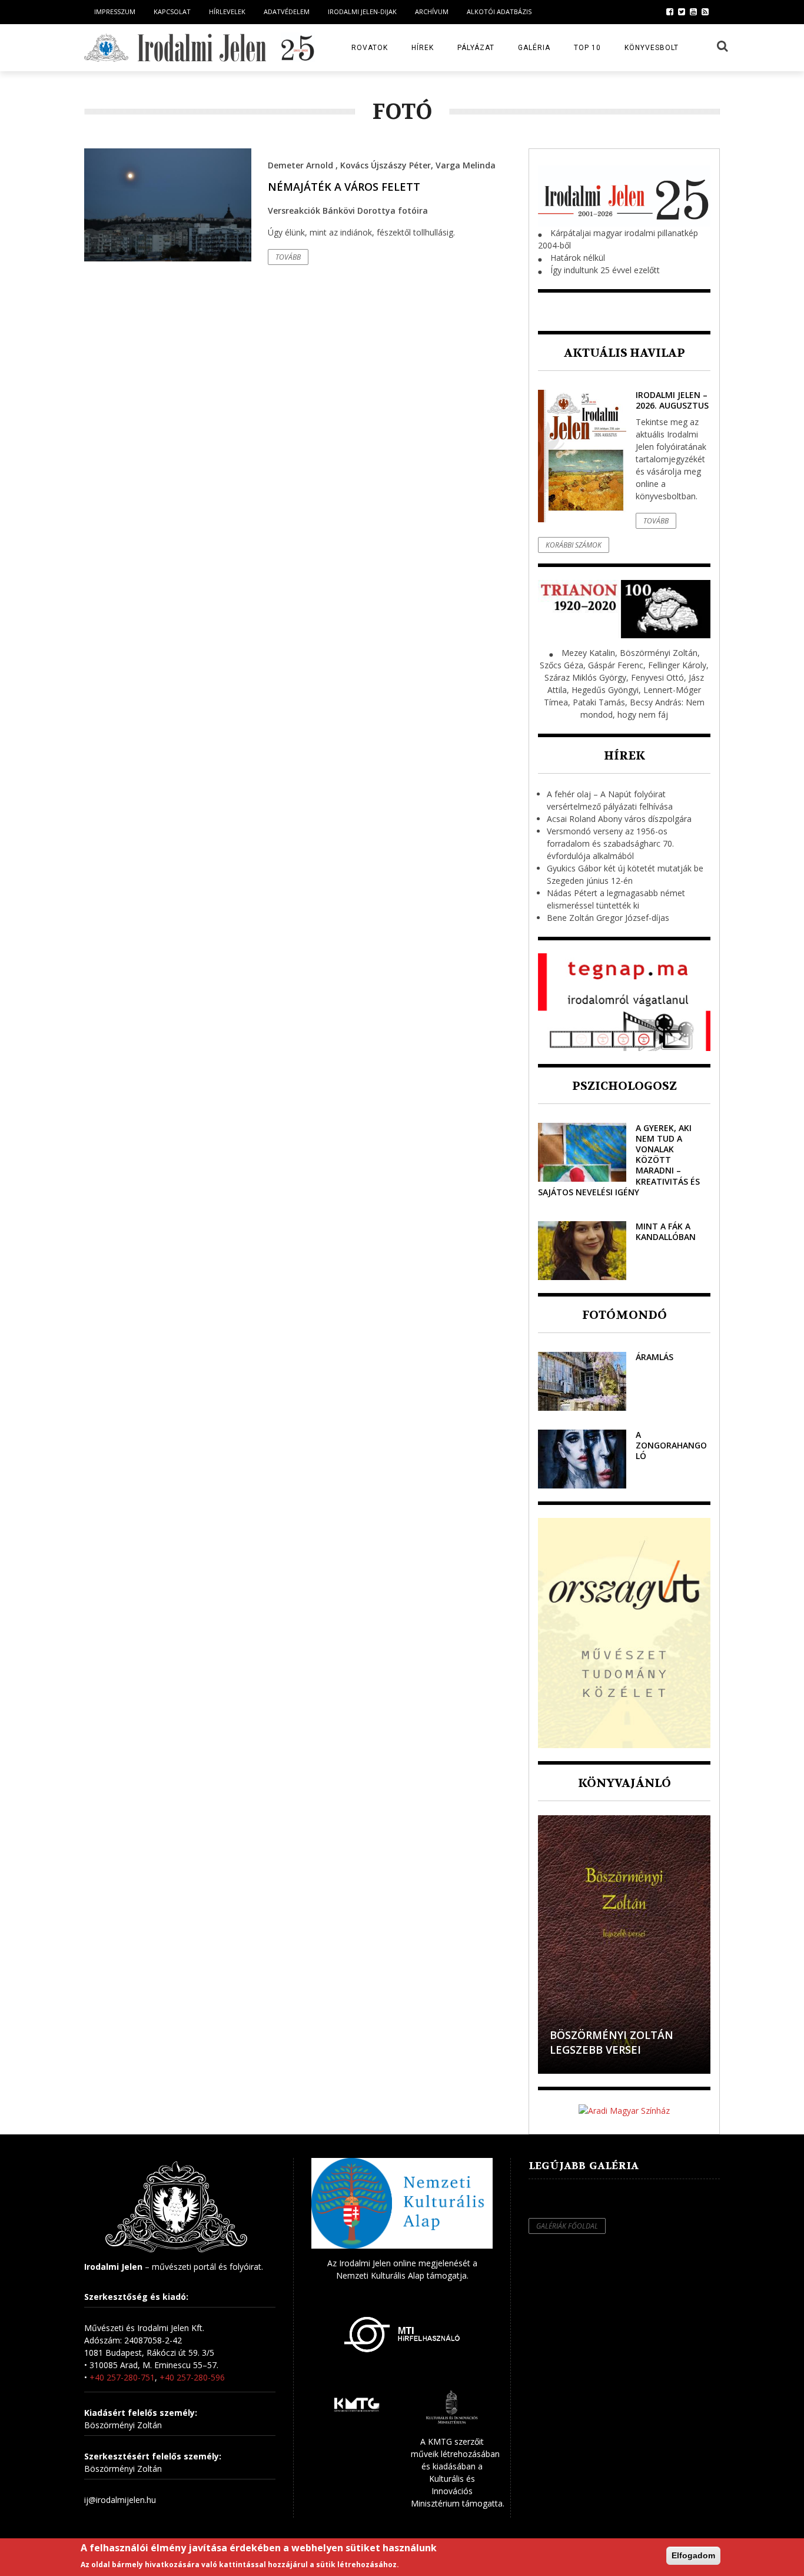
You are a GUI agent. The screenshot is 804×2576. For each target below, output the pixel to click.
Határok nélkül (578, 258)
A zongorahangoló (671, 1445)
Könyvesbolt (652, 48)
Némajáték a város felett (344, 187)
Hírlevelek (227, 11)
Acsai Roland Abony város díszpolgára (619, 819)
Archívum (432, 11)
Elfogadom (693, 2555)
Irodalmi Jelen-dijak (362, 11)
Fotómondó (624, 1315)
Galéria (534, 48)
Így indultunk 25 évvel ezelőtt (605, 270)
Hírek (423, 48)
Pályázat (476, 48)
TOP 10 (587, 48)
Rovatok (370, 48)
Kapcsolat (172, 11)
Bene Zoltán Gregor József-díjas (608, 918)
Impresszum (115, 11)
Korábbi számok (574, 545)
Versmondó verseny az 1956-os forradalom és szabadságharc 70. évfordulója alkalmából (610, 843)
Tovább (288, 257)
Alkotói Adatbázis (499, 11)
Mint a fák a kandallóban (666, 1231)
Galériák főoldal (567, 2226)
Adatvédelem (287, 11)
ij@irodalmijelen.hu (120, 2500)
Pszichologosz (624, 1086)
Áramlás (655, 1357)
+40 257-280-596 (192, 2377)
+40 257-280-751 (122, 2377)
